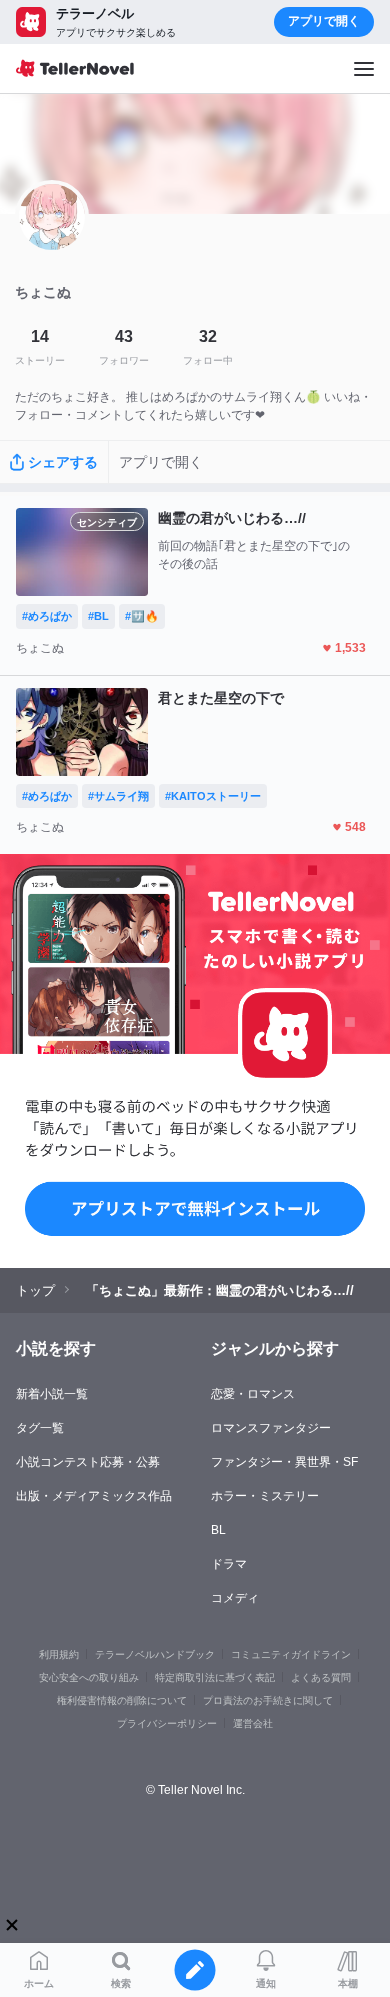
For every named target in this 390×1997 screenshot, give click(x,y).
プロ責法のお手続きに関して (268, 1700)
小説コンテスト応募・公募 (88, 1462)
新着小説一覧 (52, 1394)
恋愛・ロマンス (253, 1394)
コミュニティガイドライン (291, 1654)
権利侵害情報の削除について (122, 1700)
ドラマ (229, 1564)
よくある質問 (321, 1677)
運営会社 (253, 1723)
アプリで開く (324, 21)
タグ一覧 (40, 1428)
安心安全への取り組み (89, 1677)
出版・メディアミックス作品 (94, 1496)
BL (218, 1530)
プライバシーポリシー (167, 1723)
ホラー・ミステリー (265, 1496)
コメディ (235, 1598)
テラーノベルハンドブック (155, 1654)
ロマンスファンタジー (271, 1428)
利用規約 (59, 1654)
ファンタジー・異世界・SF (284, 1462)
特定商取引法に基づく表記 (215, 1677)
